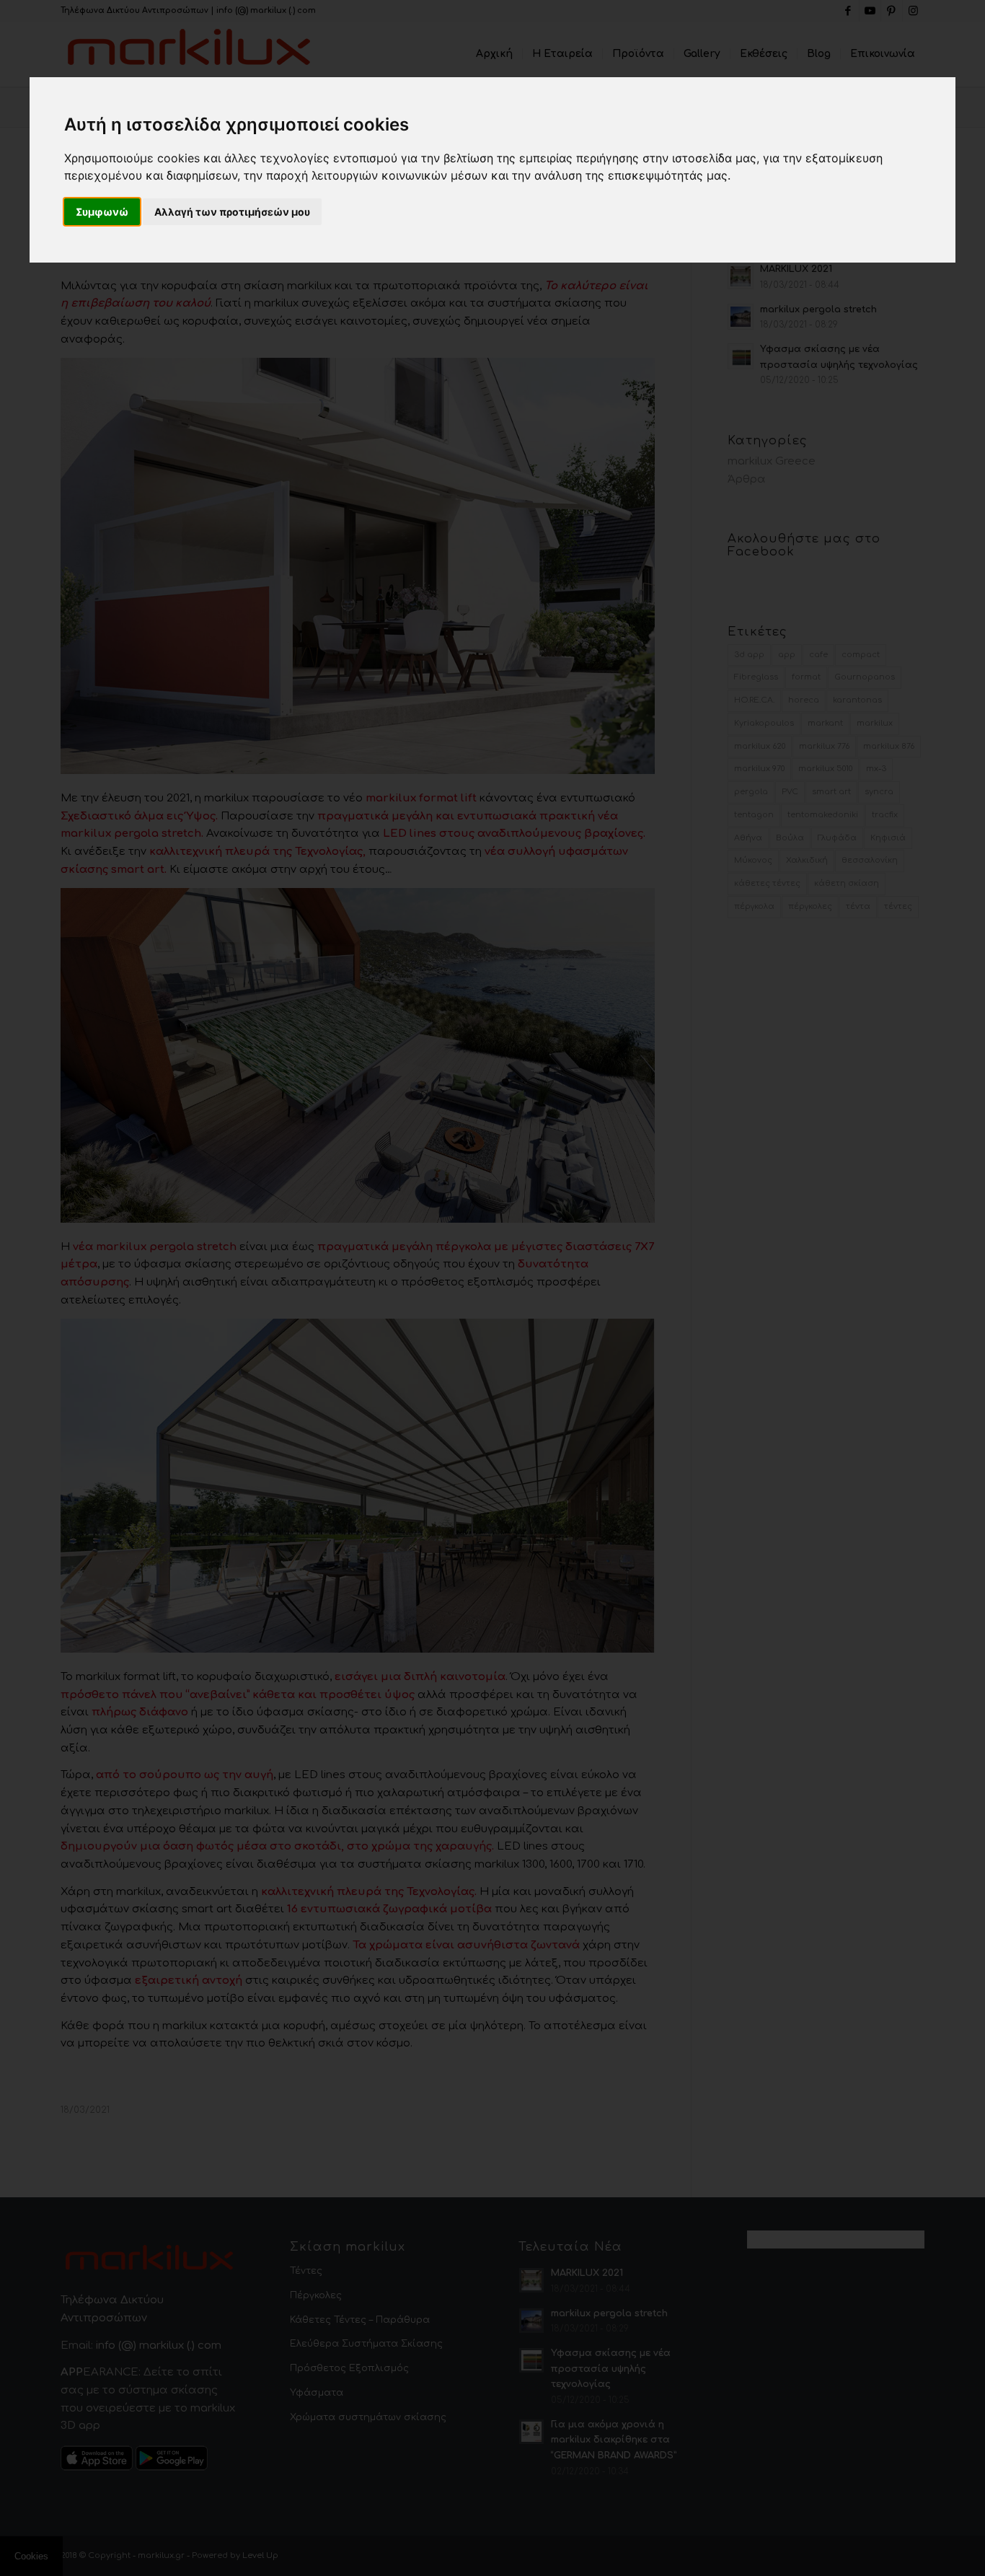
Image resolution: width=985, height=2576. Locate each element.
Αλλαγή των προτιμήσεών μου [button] (232, 212)
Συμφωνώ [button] (102, 212)
